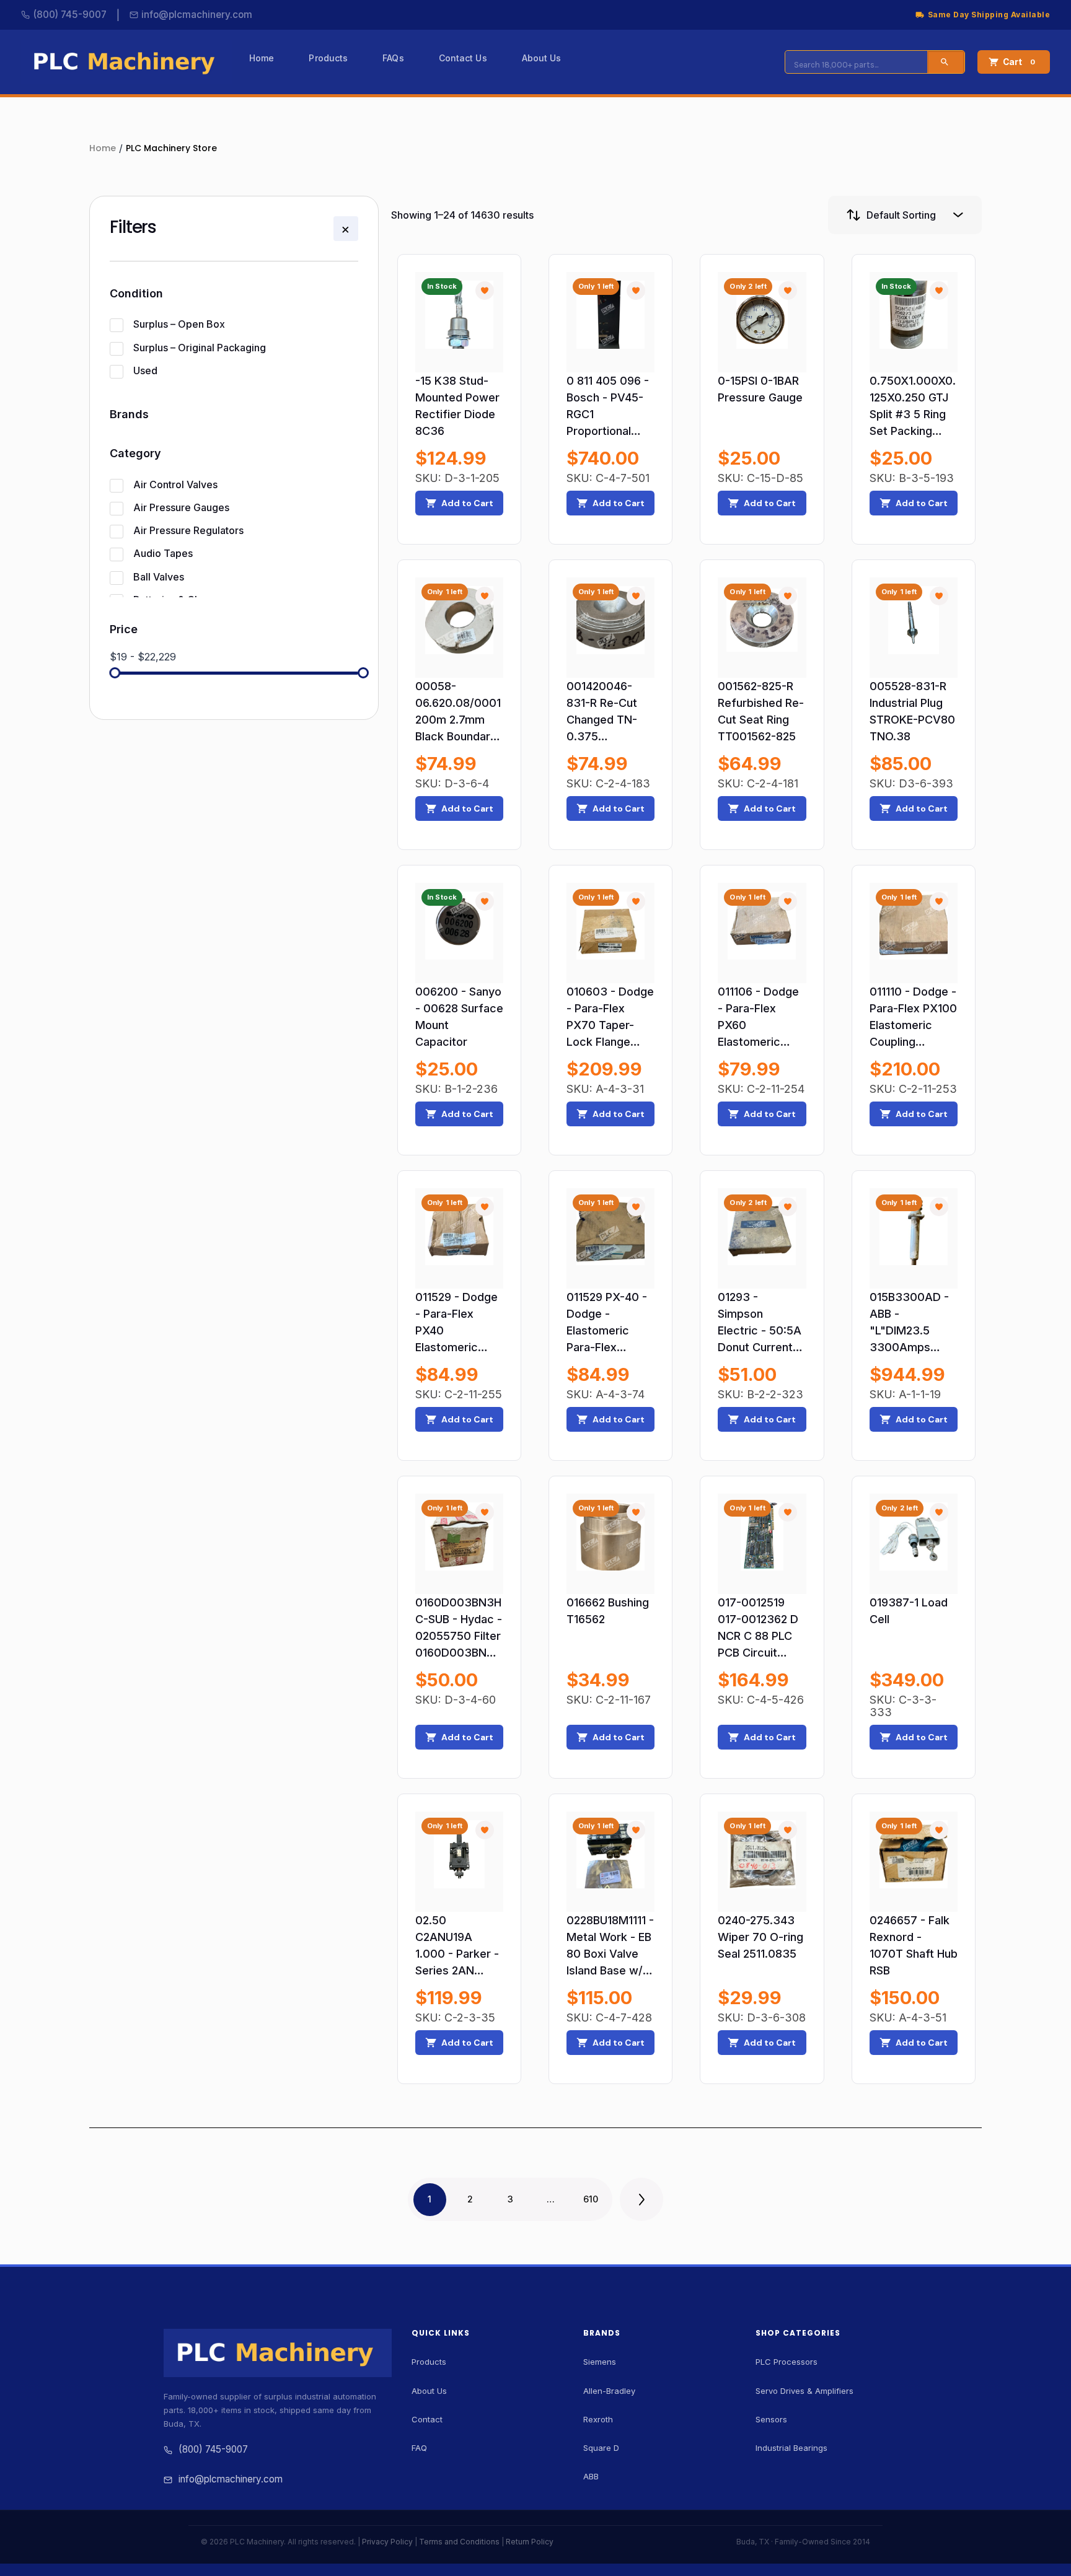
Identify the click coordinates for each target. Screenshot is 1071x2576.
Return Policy (530, 2542)
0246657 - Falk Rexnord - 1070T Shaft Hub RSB (914, 1945)
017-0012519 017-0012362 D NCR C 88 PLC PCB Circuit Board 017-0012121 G (758, 1628)
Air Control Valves (175, 484)
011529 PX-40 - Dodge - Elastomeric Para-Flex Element (607, 1323)
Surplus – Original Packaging (200, 348)
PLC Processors (787, 2362)
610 (591, 2199)
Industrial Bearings (791, 2448)
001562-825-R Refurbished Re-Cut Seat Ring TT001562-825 (761, 711)
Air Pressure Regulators (188, 530)
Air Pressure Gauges (181, 507)
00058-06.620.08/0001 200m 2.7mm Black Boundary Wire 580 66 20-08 (459, 712)
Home (103, 148)
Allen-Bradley (609, 2391)
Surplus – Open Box (179, 324)
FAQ (419, 2448)
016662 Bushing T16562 (608, 1611)
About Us (429, 2391)
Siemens (600, 2362)
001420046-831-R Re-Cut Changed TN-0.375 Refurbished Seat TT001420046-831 (606, 712)
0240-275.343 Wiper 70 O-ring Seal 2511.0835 (760, 1937)
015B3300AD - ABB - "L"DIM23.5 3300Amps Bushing (909, 1323)
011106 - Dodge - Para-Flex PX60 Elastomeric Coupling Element (758, 1018)
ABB (591, 2476)
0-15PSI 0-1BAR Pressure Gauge (760, 389)
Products (429, 2362)
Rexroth (598, 2419)
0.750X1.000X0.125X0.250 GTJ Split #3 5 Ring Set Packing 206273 (913, 407)
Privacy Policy (387, 2542)
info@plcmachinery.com (197, 15)
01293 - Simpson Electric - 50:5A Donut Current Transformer (760, 1323)
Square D (601, 2448)
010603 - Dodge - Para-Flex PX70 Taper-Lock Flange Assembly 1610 (610, 1018)
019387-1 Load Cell (909, 1611)
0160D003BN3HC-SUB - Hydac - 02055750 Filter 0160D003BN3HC (459, 1628)
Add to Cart (467, 503)
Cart (1019, 62)
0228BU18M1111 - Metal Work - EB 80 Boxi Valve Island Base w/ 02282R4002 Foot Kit (610, 1946)
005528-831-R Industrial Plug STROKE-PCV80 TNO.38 (912, 711)
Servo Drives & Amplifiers (804, 2391)
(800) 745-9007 (70, 15)
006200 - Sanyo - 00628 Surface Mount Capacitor (459, 1017)
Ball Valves (159, 577)
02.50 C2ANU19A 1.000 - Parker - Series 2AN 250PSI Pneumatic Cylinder (457, 1946)
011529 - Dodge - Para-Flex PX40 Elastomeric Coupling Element (456, 1323)
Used (145, 370)
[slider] (115, 673)
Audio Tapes (163, 553)
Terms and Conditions (459, 2542)
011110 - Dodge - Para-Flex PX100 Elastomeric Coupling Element (913, 1018)
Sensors (771, 2419)
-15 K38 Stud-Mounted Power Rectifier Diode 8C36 (457, 406)
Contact (427, 2419)
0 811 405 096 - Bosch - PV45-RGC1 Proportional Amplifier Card (608, 407)
